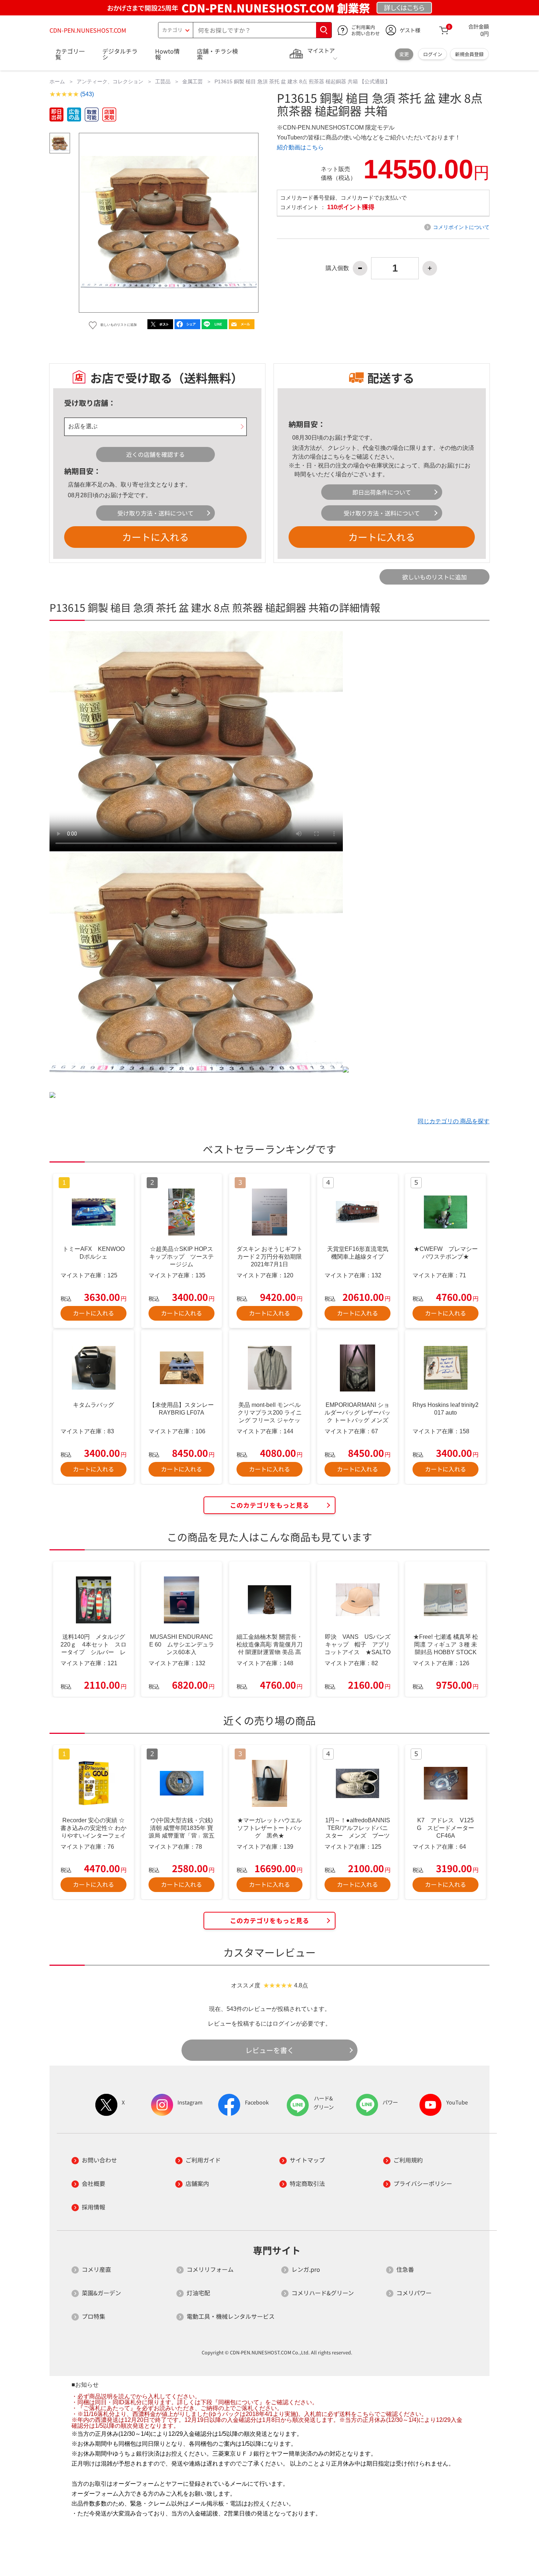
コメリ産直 (96, 2269)
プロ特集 (93, 2316)
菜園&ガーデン (101, 2293)
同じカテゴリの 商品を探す (454, 1121)
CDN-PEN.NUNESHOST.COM (88, 30)
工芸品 (163, 81)
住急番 (405, 2269)
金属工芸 (192, 81)
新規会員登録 (469, 54)
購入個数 (337, 268)
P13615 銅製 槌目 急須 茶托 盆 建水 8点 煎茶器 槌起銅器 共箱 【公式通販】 (302, 81)
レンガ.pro (306, 2269)
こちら (336, 457)
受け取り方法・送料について (155, 513)
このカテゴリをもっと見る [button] (269, 1505)
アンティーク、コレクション (110, 81)
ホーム (57, 81)
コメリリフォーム (210, 2269)
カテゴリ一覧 (70, 54)
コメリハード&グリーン (323, 2293)
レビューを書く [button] (270, 2050)
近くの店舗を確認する (155, 454)
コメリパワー (414, 2293)
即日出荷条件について (382, 492)
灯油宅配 (198, 2293)
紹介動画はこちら (300, 147)
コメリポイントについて (461, 227)
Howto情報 (167, 54)
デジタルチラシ (120, 54)
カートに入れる (155, 537)
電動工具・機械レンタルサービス (231, 2316)
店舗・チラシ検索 (217, 54)
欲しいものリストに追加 (434, 577)
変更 (404, 54)
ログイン (433, 54)
